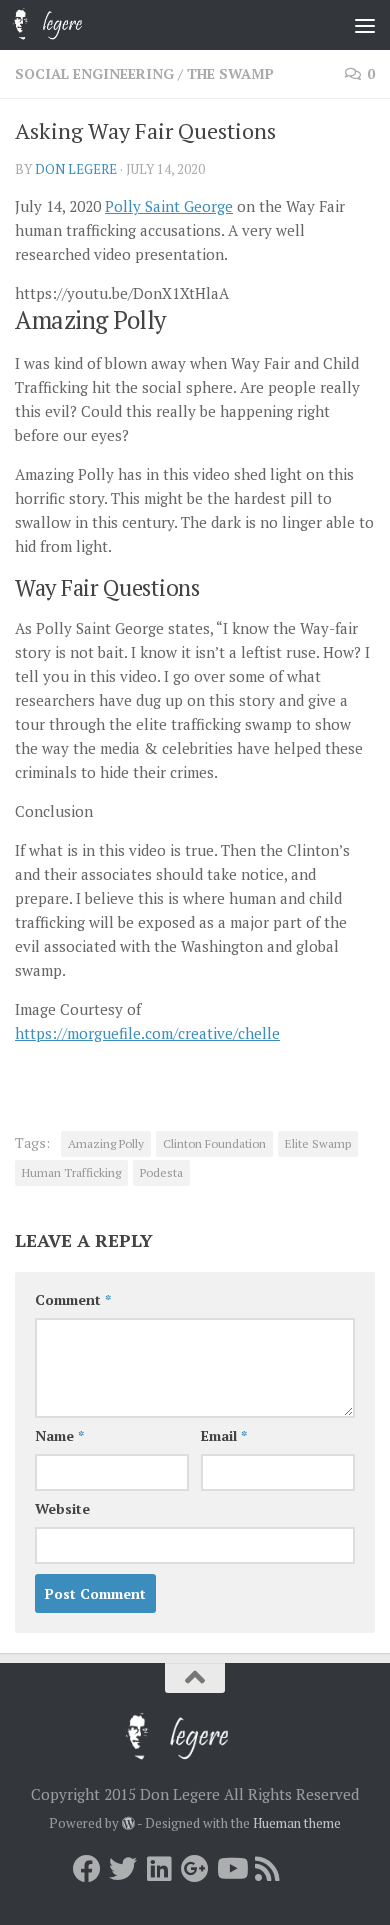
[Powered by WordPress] (128, 1823)
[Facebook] (87, 1869)
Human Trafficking (71, 1172)
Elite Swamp (318, 1143)
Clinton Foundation (214, 1143)
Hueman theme (297, 1823)
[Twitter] (123, 1869)
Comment (73, 1299)
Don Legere (76, 169)
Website (62, 1508)
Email (224, 1435)
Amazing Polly (106, 1143)
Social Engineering (94, 73)
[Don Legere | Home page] (75, 25)
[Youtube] (231, 1869)
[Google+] (195, 1869)
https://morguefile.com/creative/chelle (147, 1033)
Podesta (161, 1172)
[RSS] (267, 1869)
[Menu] (365, 25)
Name (59, 1435)
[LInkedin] (159, 1869)
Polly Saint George (169, 206)
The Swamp (230, 73)
